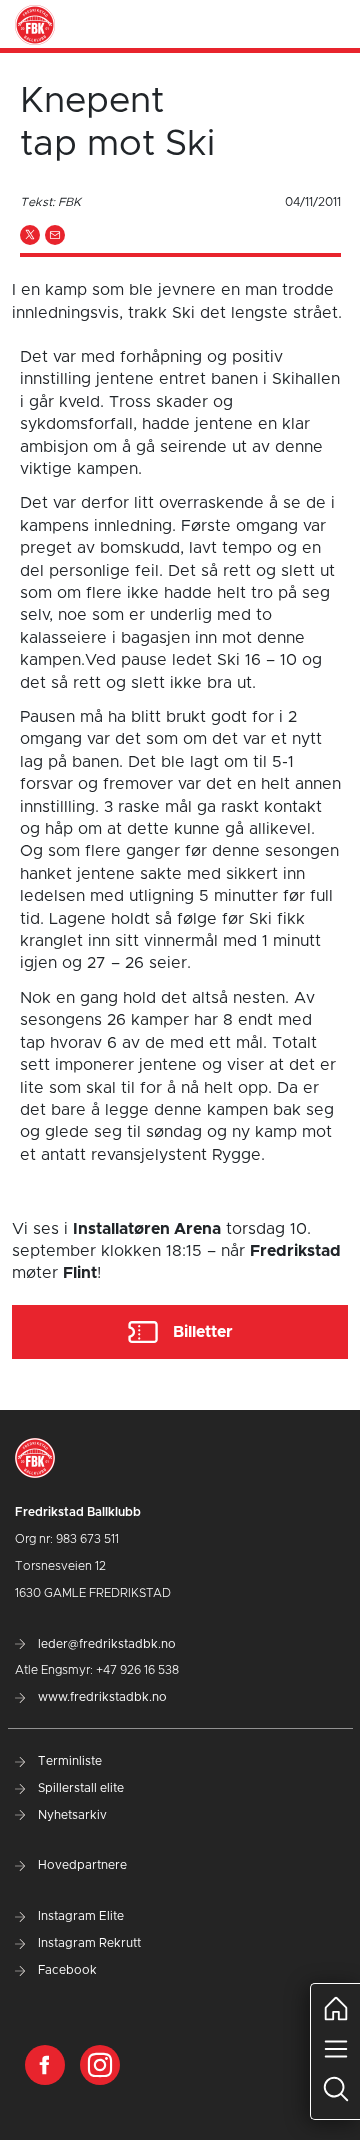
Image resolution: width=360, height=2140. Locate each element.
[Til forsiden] (35, 24)
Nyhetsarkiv (71, 1815)
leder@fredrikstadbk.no (105, 1644)
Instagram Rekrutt (88, 1943)
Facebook (66, 1970)
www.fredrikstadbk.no (101, 1697)
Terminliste (68, 1761)
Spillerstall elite (79, 1788)
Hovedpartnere (81, 1865)
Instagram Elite (79, 1916)
